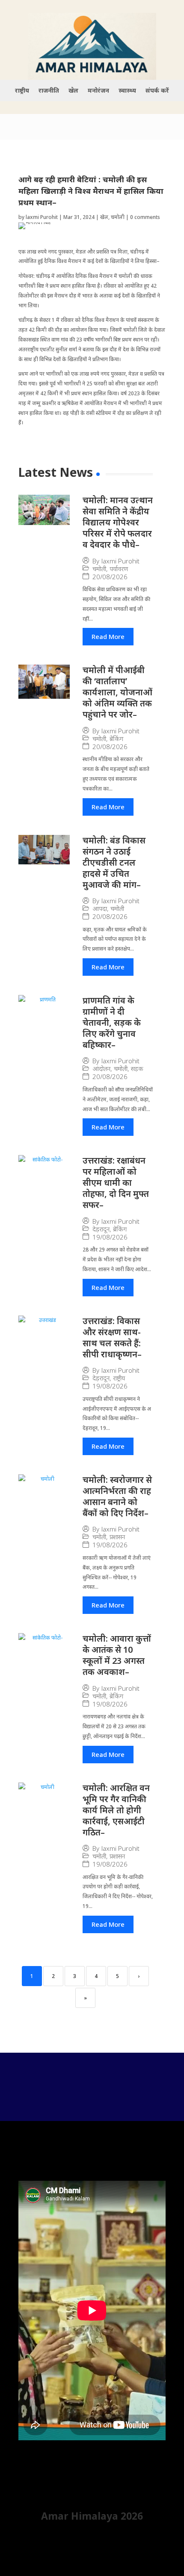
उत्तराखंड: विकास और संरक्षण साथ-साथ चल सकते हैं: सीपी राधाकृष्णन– (112, 1338)
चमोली (118, 217)
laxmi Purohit (42, 217)
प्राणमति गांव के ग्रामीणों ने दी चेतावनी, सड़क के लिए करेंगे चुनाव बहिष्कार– (112, 1023)
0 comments (145, 217)
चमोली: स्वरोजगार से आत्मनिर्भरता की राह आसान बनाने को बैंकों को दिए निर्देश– (117, 1496)
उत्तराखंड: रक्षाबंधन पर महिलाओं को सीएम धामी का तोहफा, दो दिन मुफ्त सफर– (116, 1183)
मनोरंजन (98, 91)
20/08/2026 (110, 577)
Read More (108, 636)
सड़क (137, 1069)
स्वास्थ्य (127, 91)
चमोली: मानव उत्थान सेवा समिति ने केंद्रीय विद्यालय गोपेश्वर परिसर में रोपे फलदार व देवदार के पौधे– (118, 522)
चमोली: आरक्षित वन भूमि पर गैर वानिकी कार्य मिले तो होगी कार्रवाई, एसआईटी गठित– (116, 1810)
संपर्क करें (157, 91)
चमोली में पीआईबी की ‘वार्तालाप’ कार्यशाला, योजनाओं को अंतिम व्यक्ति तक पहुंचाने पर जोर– (117, 692)
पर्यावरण (119, 569)
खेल (73, 91)
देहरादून (101, 1229)
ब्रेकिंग (116, 739)
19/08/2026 (110, 1237)
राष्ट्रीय (22, 91)
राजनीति (49, 91)
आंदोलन (101, 1069)
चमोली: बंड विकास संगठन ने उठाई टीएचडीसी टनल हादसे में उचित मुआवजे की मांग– (114, 862)
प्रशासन (117, 1537)
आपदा (100, 909)
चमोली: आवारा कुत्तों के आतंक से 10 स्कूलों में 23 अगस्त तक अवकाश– (117, 1655)
